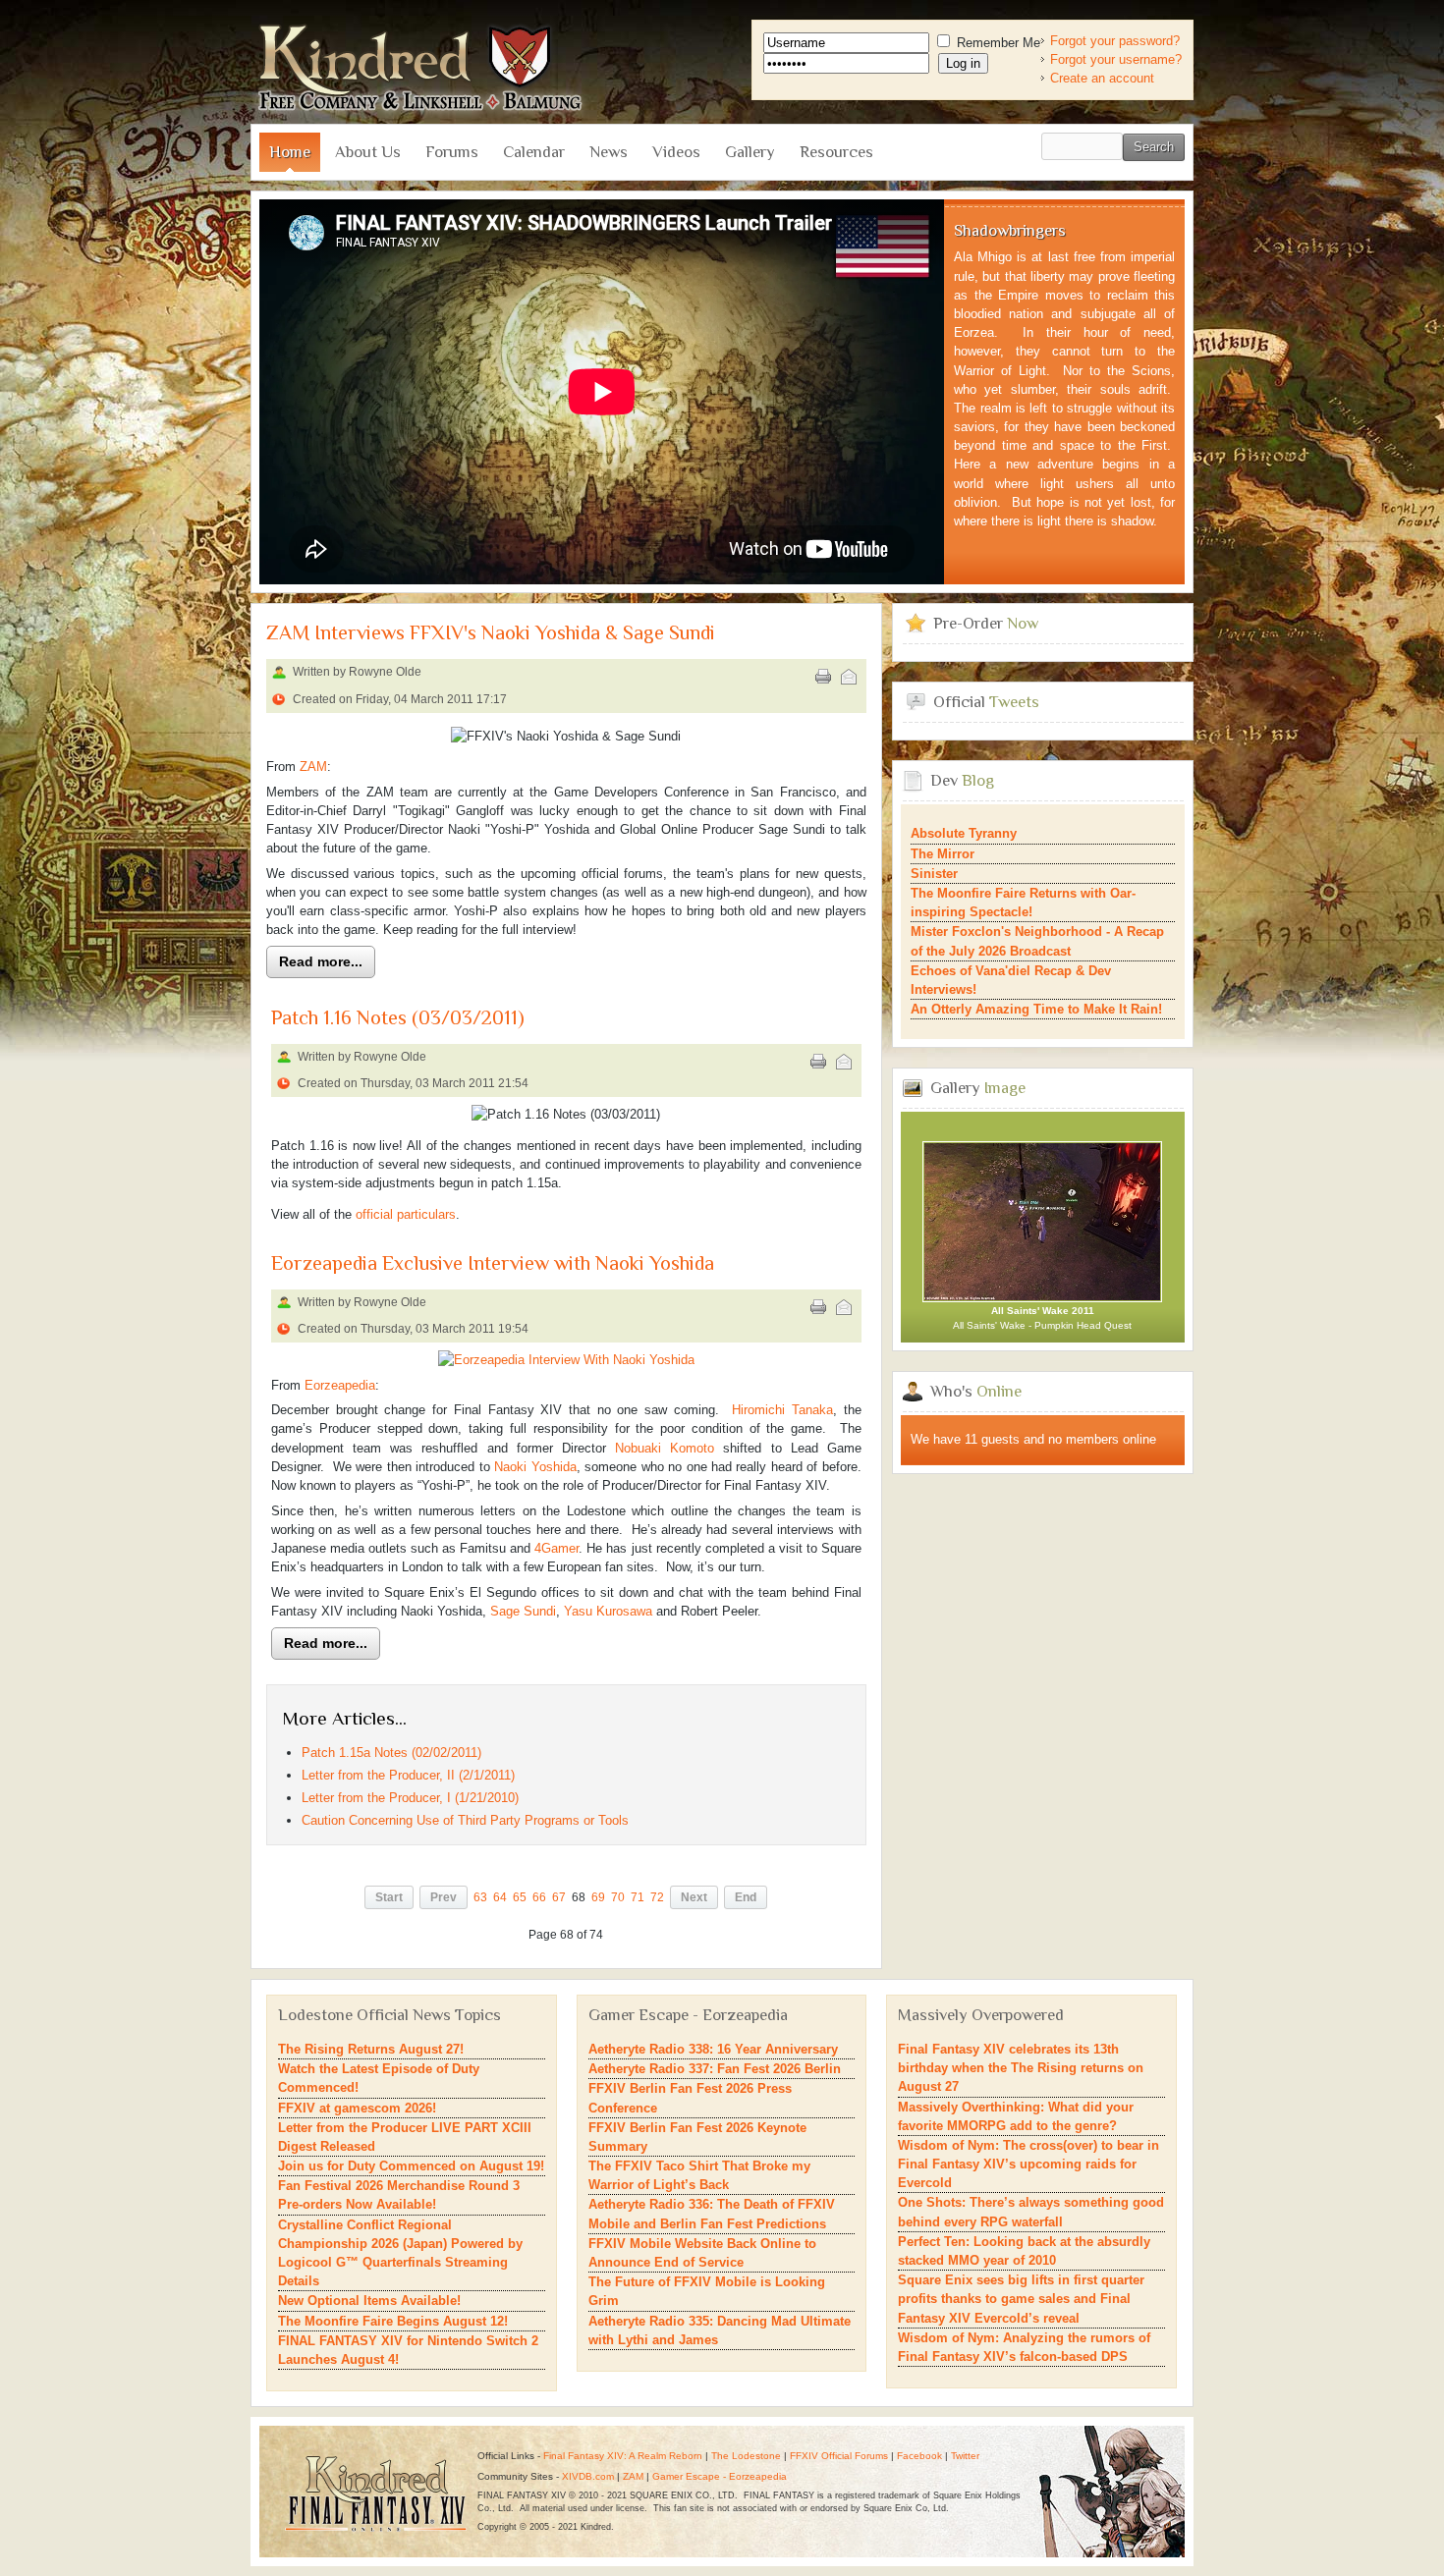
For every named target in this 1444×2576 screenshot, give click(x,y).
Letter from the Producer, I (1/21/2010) (410, 1798)
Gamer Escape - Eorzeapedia (720, 2476)
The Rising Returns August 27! (371, 2049)
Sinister (934, 874)
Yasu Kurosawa (608, 1611)
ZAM (313, 767)
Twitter (965, 2456)
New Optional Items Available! (369, 2301)
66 (539, 1897)
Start (389, 1897)
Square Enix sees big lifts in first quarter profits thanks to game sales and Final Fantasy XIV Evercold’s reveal (1021, 2299)
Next (694, 1897)
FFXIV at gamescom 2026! (357, 2108)
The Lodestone (746, 2456)
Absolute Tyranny (964, 833)
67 (559, 1897)
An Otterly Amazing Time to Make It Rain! (1036, 1009)
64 (500, 1897)
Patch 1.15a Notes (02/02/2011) (391, 1753)
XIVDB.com (588, 2476)
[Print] (823, 677)
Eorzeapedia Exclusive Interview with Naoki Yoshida (493, 1263)
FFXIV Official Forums (839, 2456)
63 (480, 1897)
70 (618, 1897)
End (746, 1897)
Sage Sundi (523, 1611)
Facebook (919, 2456)
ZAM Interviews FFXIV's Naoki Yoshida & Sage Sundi (491, 633)
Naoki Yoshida (535, 1467)
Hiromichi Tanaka (782, 1410)
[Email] (849, 677)
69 (598, 1897)
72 (657, 1897)
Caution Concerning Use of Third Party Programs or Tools (465, 1820)
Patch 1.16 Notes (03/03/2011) (398, 1018)
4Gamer (556, 1548)
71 (638, 1897)
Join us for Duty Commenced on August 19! (411, 2166)
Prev (444, 1897)
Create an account (1102, 78)
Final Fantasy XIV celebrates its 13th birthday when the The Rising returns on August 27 (1021, 2068)
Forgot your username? (1116, 59)
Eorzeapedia (340, 1385)
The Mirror (943, 854)
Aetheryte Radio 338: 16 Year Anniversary (713, 2049)
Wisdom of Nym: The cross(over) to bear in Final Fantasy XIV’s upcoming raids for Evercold (1028, 2164)
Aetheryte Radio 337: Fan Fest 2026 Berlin (715, 2069)
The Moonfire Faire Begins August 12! (393, 2321)
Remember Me (997, 43)
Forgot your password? (1115, 41)
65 (520, 1897)
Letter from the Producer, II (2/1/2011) (408, 1775)
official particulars (406, 1214)
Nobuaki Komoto (665, 1448)
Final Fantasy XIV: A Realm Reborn (623, 2456)
